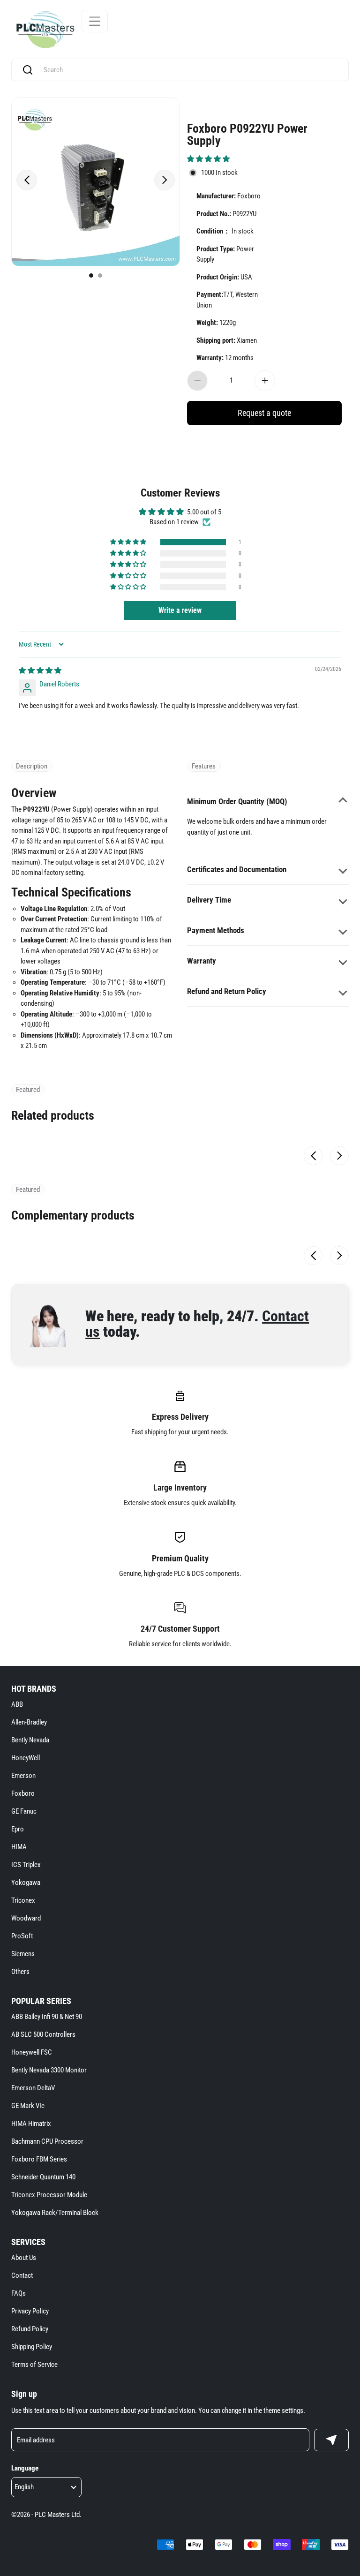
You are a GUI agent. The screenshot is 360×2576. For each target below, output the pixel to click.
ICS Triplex (26, 1865)
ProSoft (22, 1936)
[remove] (197, 381)
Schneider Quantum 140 (43, 2177)
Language (25, 2468)
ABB (17, 1704)
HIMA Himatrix (31, 2124)
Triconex (23, 1900)
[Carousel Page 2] (100, 275)
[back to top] (337, 2230)
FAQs (19, 2293)
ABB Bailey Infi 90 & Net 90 (47, 2017)
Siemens (23, 1954)
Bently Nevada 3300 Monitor (49, 2070)
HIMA (19, 1847)
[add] (265, 381)
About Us (24, 2258)
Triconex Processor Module (49, 2195)
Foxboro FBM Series (39, 2159)
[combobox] (189, 70)
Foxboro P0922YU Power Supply (247, 134)
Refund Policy (30, 2329)
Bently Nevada (30, 1740)
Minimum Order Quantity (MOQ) (237, 801)
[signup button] (331, 2440)
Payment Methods (216, 930)
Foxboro (23, 1793)
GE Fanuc (24, 1811)
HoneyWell (26, 1758)
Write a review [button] (180, 610)
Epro (18, 1829)
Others (20, 1972)
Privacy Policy (30, 2311)
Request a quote (264, 413)
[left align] (27, 180)
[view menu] (95, 21)
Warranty (202, 961)
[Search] (28, 70)
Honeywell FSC (32, 2052)
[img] (40, 670)
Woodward (26, 1918)
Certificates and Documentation (237, 869)
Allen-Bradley (29, 1722)
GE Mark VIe (28, 2106)
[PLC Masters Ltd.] (45, 30)
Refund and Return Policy (227, 991)
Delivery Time (209, 900)
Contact (22, 2275)
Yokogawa (26, 1883)
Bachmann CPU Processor (47, 2141)
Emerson (23, 1776)
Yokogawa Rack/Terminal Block (55, 2213)
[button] (208, 159)
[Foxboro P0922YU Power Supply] (96, 182)
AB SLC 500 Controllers (43, 2034)
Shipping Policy (32, 2347)
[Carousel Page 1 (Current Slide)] (91, 275)
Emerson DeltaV (33, 2088)
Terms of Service (34, 2365)
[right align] (165, 180)
